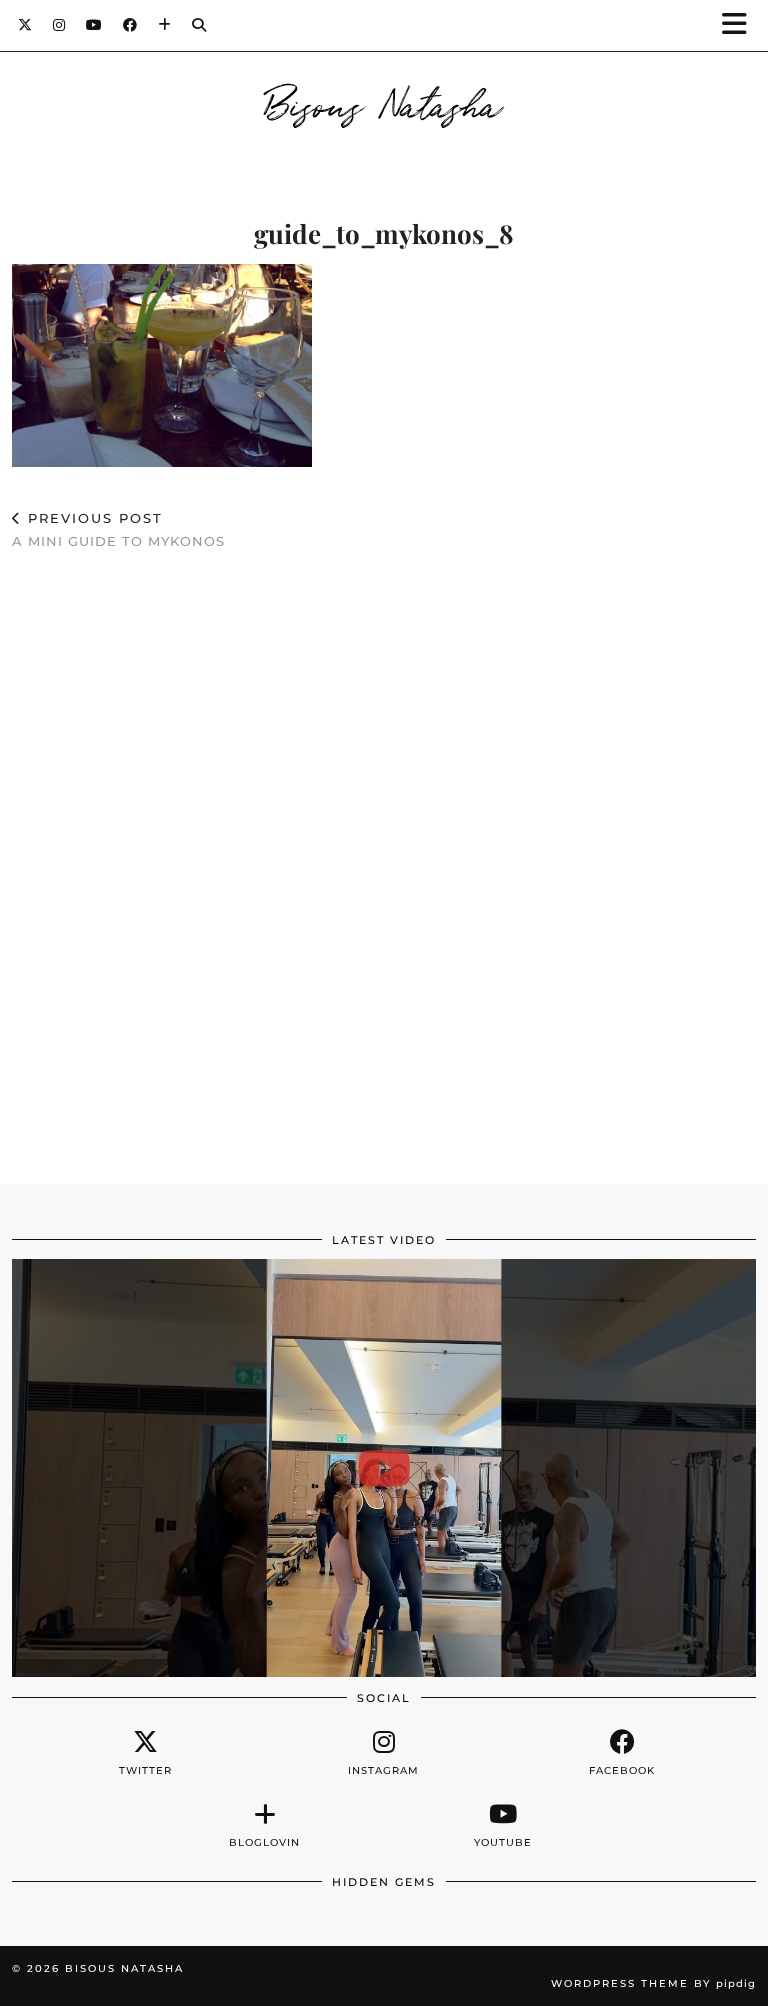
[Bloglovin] (165, 25)
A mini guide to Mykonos (118, 529)
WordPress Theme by (653, 1983)
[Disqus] (384, 858)
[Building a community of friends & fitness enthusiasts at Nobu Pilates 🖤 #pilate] (384, 1468)
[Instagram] (59, 25)
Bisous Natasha (384, 102)
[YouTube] (94, 25)
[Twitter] (25, 25)
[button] (741, 25)
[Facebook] (130, 25)
